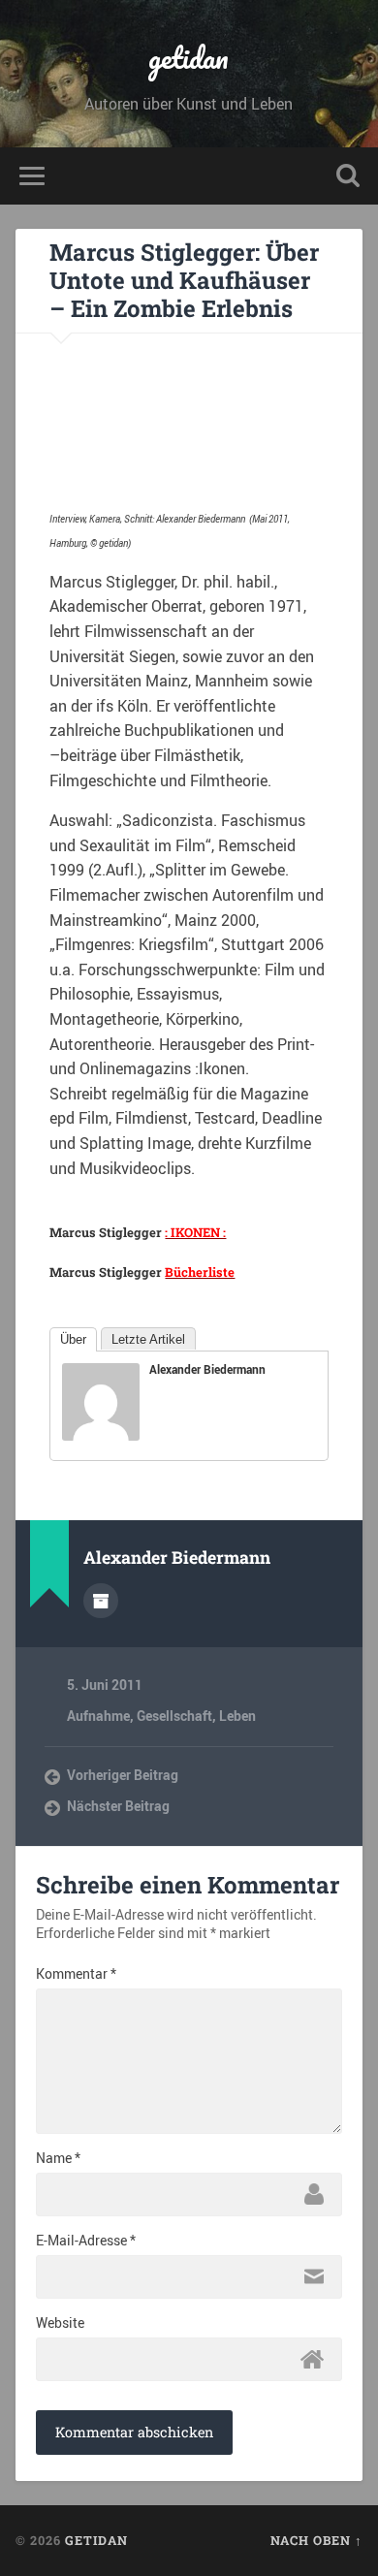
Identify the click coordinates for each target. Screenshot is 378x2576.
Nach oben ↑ (316, 2540)
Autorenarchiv (101, 1601)
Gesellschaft (174, 1716)
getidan (189, 58)
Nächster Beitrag (118, 1806)
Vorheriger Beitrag (123, 1775)
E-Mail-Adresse (86, 2241)
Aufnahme (98, 1716)
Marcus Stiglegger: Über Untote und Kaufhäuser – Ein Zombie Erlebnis (184, 280)
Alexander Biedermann (207, 1369)
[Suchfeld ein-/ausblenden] (348, 176)
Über (73, 1339)
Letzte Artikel (148, 1339)
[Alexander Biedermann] (101, 1435)
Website (60, 2323)
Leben (237, 1716)
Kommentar (76, 1974)
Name (58, 2158)
